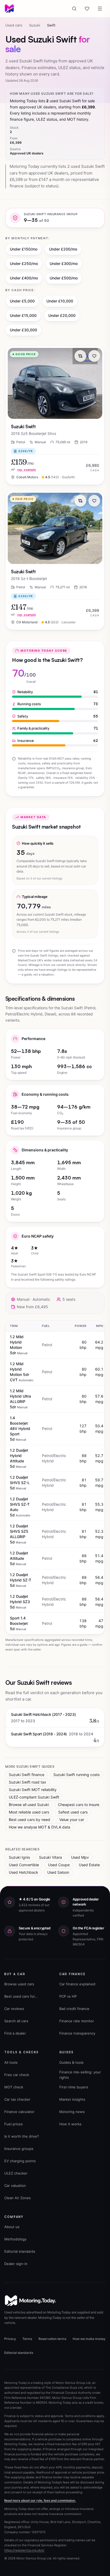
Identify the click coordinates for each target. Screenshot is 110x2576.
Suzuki (35, 25)
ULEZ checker (16, 2173)
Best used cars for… (21, 1996)
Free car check (17, 2075)
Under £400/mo (24, 278)
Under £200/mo (63, 249)
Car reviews (14, 2009)
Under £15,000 (23, 315)
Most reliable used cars (29, 1812)
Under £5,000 (22, 301)
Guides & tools (71, 2062)
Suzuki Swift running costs (76, 1775)
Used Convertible (24, 1865)
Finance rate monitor (77, 2021)
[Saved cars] (87, 9)
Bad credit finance (74, 2009)
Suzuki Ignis (19, 1857)
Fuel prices (13, 2124)
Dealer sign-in (16, 2264)
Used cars (14, 25)
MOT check (14, 2087)
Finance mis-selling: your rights (80, 2075)
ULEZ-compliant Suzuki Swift (34, 1797)
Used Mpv (80, 1857)
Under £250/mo (24, 263)
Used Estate (89, 1865)
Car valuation (15, 2186)
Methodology (15, 2239)
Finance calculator (19, 2112)
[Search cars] (74, 9)
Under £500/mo (64, 278)
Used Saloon (58, 1872)
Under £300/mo (64, 263)
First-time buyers (74, 2087)
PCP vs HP (68, 1996)
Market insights (72, 2099)
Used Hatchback (23, 1872)
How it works (70, 2124)
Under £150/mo (24, 249)
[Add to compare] (80, 356)
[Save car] (94, 356)
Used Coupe (59, 1865)
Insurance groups (19, 2149)
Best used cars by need (30, 1820)
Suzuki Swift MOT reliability (33, 1790)
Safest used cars (73, 1812)
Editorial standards (20, 2251)
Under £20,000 (62, 315)
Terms (27, 2339)
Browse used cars (19, 1984)
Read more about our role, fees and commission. (40, 2501)
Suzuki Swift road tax (27, 1782)
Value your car (72, 1820)
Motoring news (72, 2112)
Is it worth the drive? (22, 2136)
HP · (23, 470)
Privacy (10, 2339)
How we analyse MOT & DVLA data (40, 1827)
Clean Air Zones (17, 2198)
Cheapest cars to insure (79, 1805)
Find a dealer (15, 2033)
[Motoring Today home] (9, 9)
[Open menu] (100, 9)
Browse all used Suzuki (29, 1805)
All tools (11, 2062)
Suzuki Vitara (50, 1857)
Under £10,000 (60, 301)
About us (12, 2227)
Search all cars (16, 2021)
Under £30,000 (23, 330)
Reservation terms (52, 2339)
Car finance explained (77, 1984)
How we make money (89, 2339)
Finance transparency (77, 2033)
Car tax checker (17, 2099)
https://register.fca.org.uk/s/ (24, 2550)
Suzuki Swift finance (27, 1775)
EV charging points (20, 2161)
